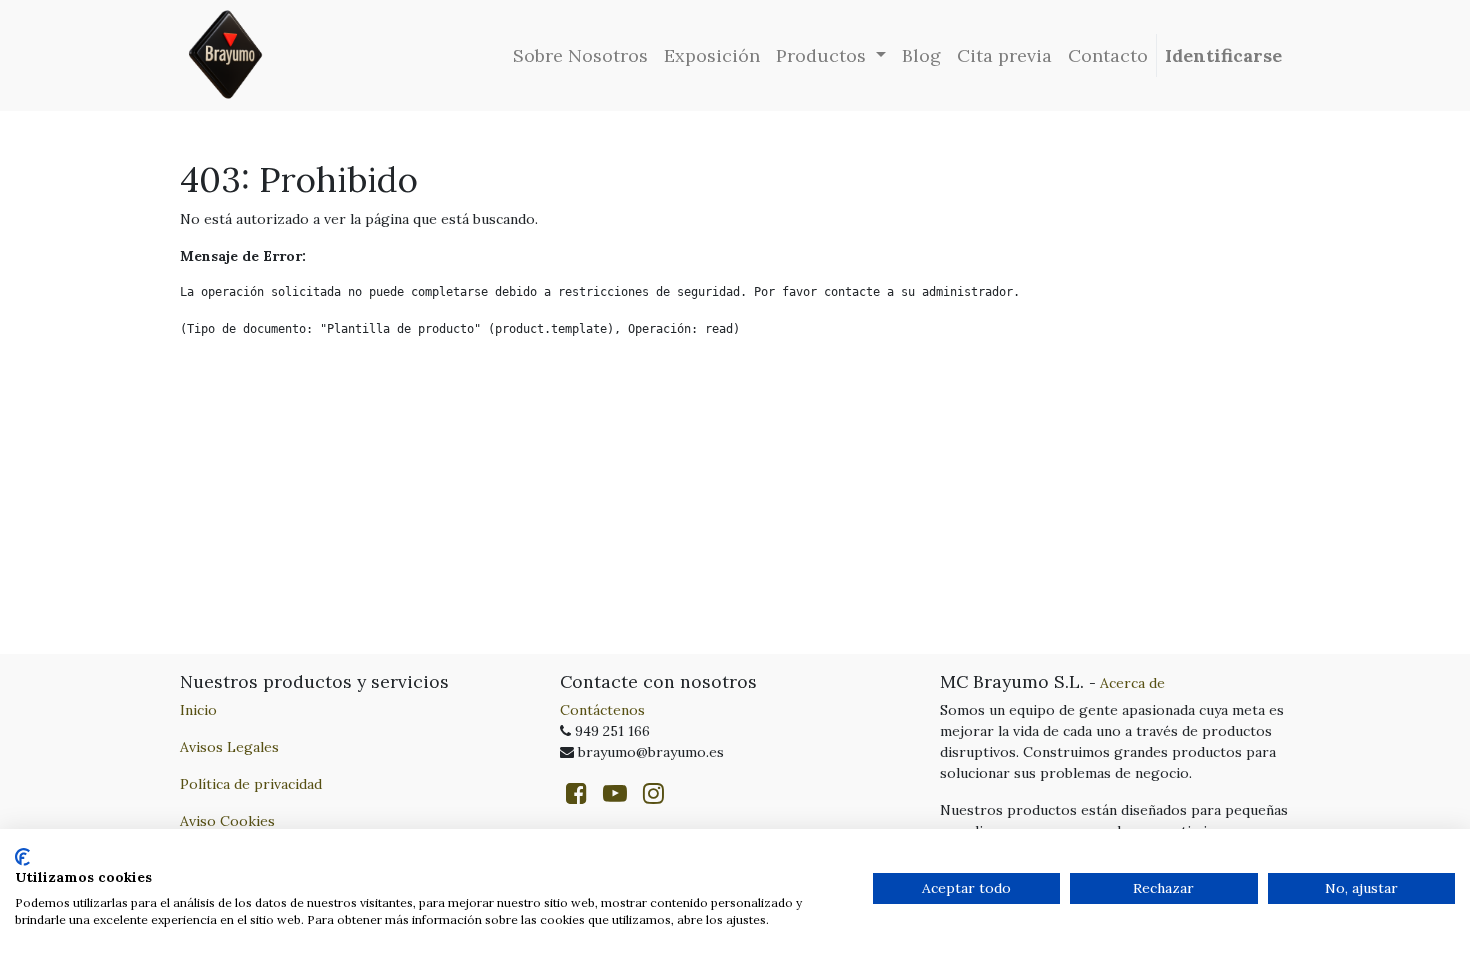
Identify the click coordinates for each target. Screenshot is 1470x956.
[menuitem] (580, 55)
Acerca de (1132, 683)
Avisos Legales (229, 747)
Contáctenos (602, 710)
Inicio (198, 710)
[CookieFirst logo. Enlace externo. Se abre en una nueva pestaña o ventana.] (22, 857)
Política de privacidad (251, 784)
